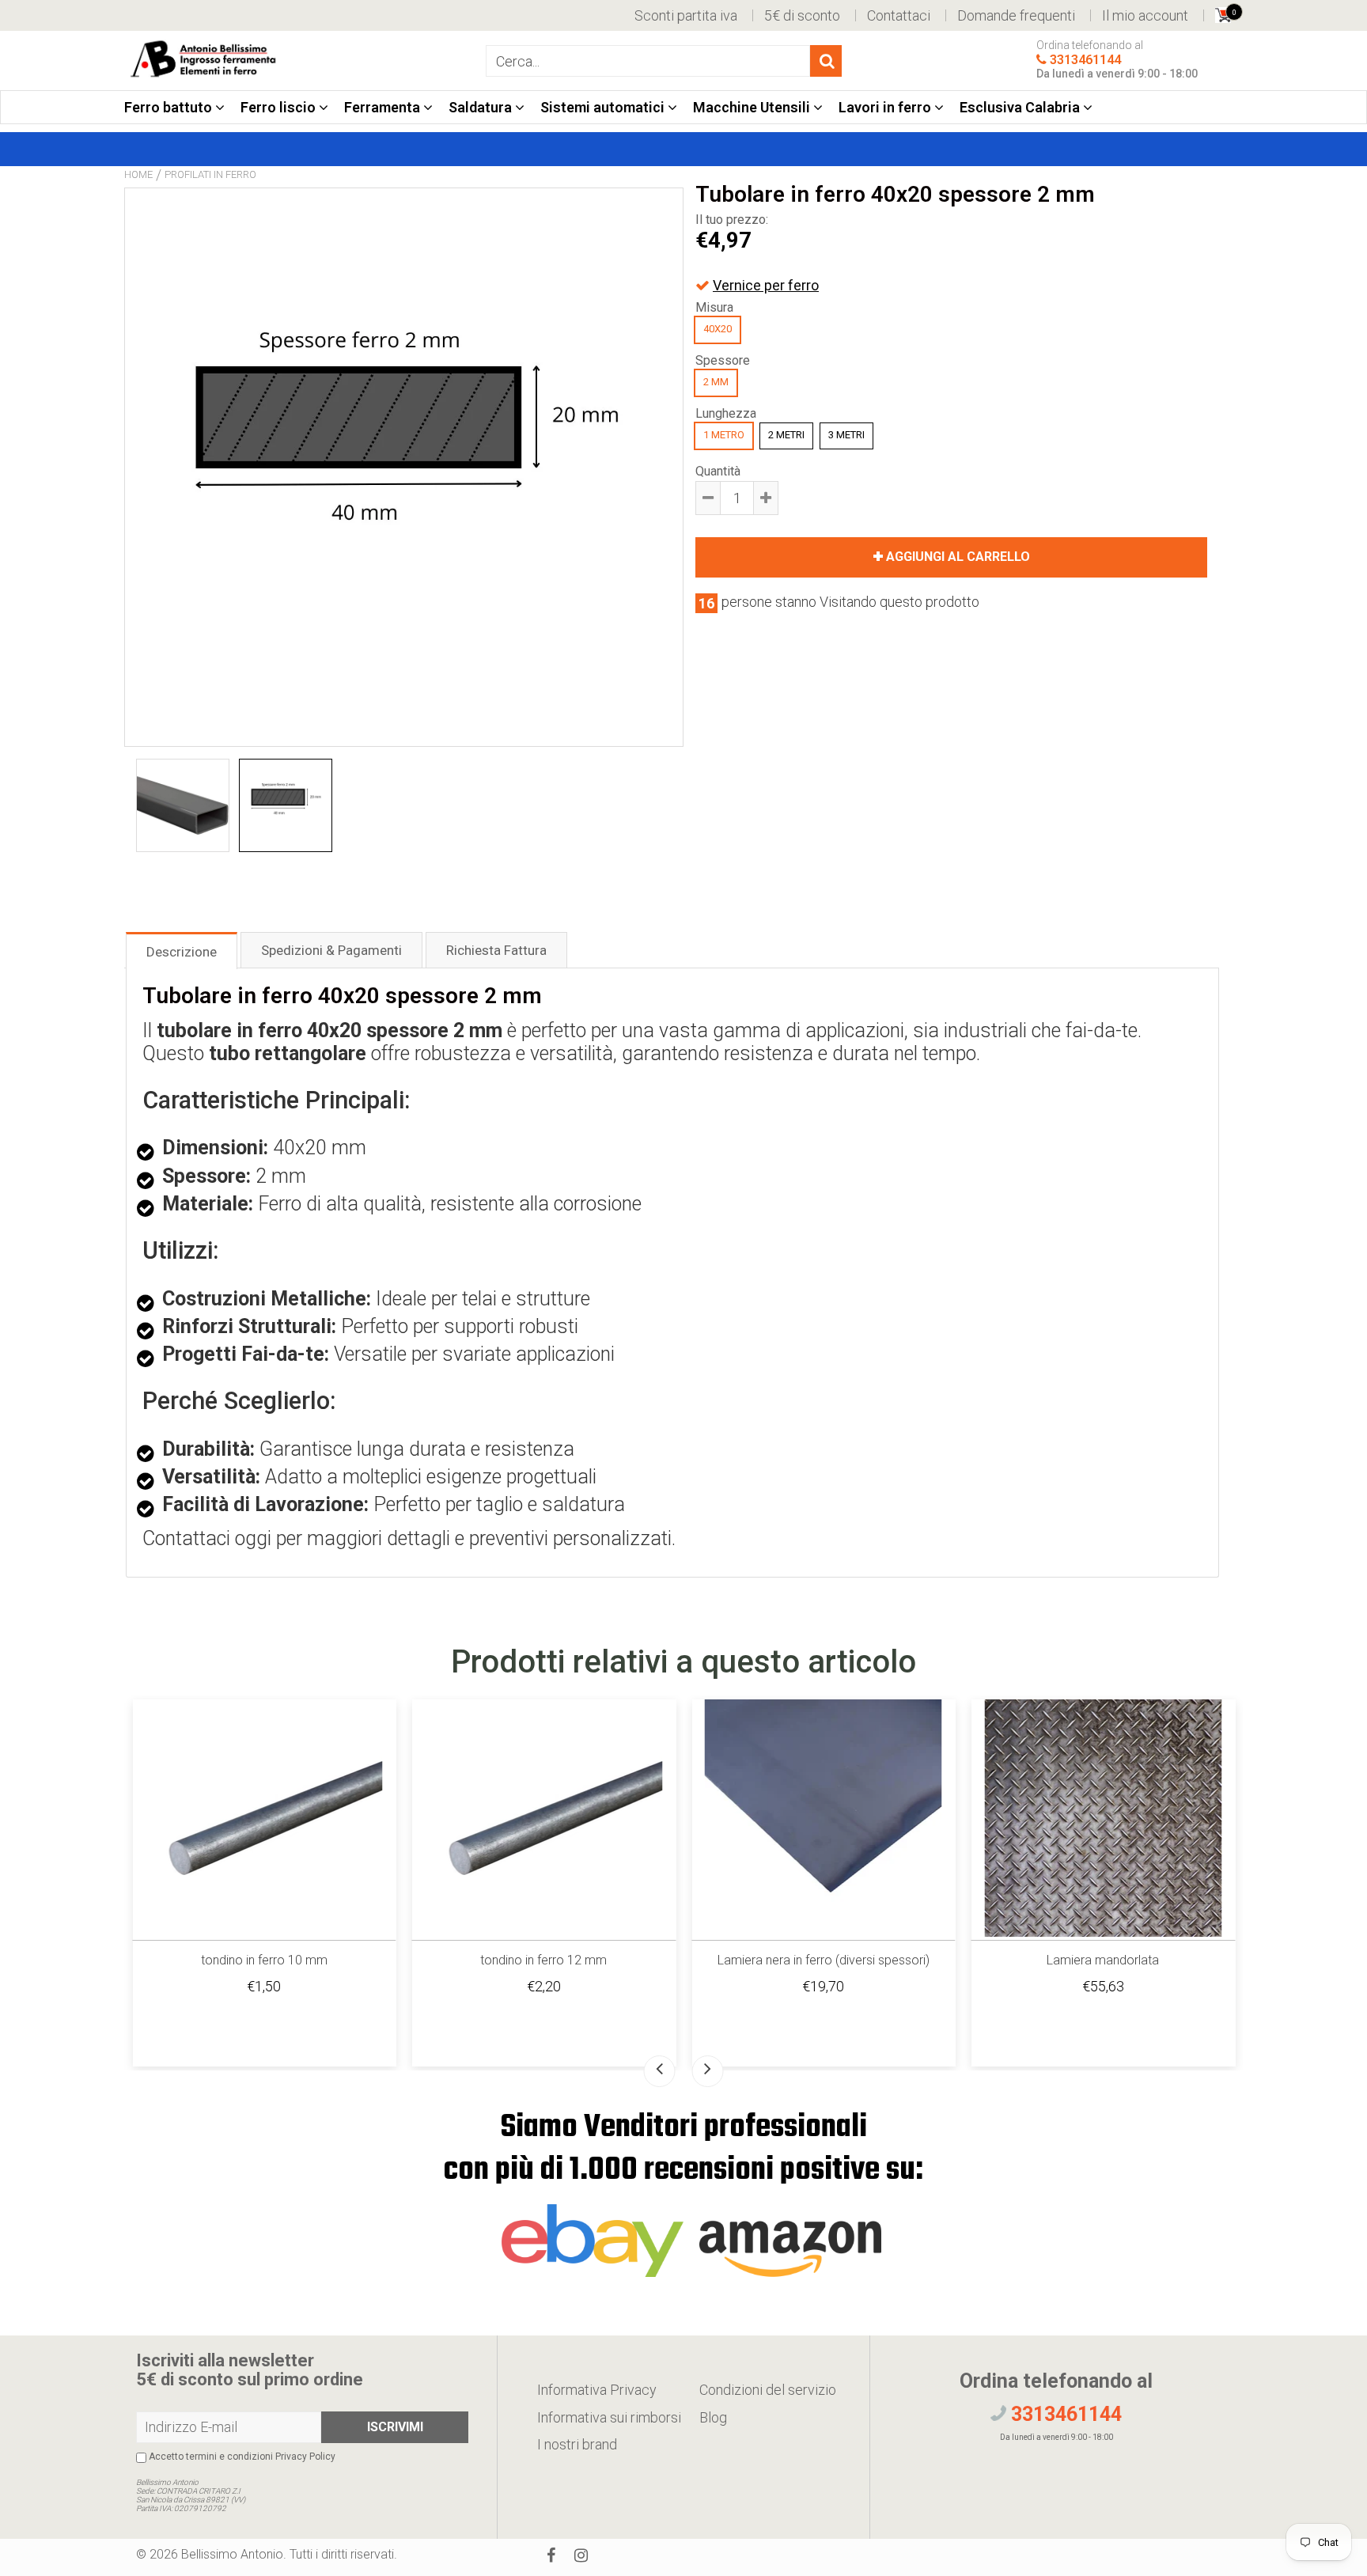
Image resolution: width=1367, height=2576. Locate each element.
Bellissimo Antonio (232, 2554)
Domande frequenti (1016, 15)
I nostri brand (577, 2444)
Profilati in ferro (210, 174)
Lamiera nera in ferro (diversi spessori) (824, 1960)
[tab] (182, 950)
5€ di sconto (802, 15)
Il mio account (1145, 15)
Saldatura (482, 107)
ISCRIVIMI (395, 2427)
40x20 (718, 329)
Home (138, 174)
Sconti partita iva (686, 15)
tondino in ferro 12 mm (543, 1960)
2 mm (716, 382)
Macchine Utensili (753, 107)
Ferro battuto (170, 107)
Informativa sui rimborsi (609, 2417)
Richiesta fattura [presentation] (496, 950)
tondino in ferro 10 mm (264, 1960)
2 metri (786, 435)
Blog (713, 2417)
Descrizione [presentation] (182, 952)
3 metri (846, 435)
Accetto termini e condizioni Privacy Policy (241, 2457)
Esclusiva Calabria (1021, 107)
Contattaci (899, 15)
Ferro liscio (280, 107)
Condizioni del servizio (768, 2390)
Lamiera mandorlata (1103, 1960)
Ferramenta (384, 107)
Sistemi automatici (604, 107)
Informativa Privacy (597, 2390)
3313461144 (1085, 61)
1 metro (724, 435)
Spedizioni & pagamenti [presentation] (331, 950)
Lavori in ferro (886, 107)
